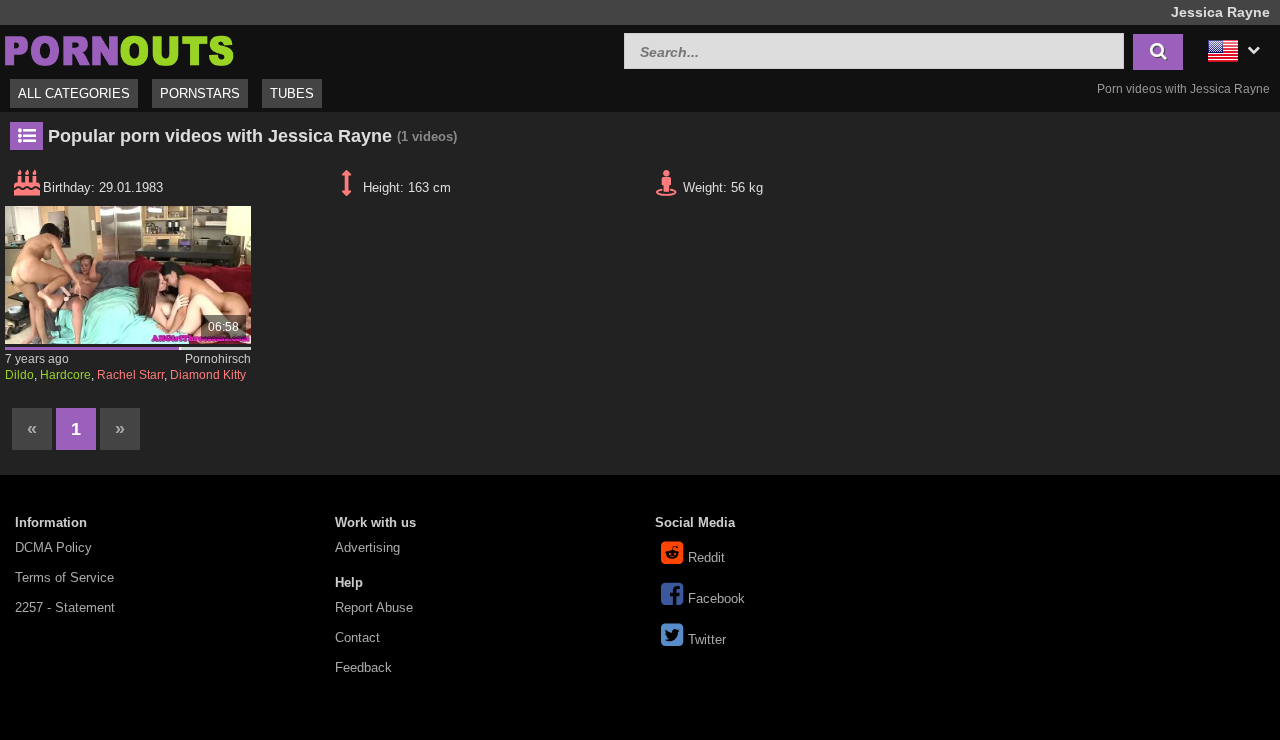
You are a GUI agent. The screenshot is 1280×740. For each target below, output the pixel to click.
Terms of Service (64, 577)
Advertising (367, 547)
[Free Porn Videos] (120, 48)
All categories (74, 93)
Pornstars (200, 93)
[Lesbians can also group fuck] (128, 275)
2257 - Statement (65, 607)
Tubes (292, 93)
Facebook (716, 598)
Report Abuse (374, 607)
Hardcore (65, 375)
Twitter (707, 639)
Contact (357, 637)
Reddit (706, 557)
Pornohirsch (218, 359)
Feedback (363, 667)
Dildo (19, 375)
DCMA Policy (53, 547)
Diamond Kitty (208, 375)
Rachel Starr (130, 375)
